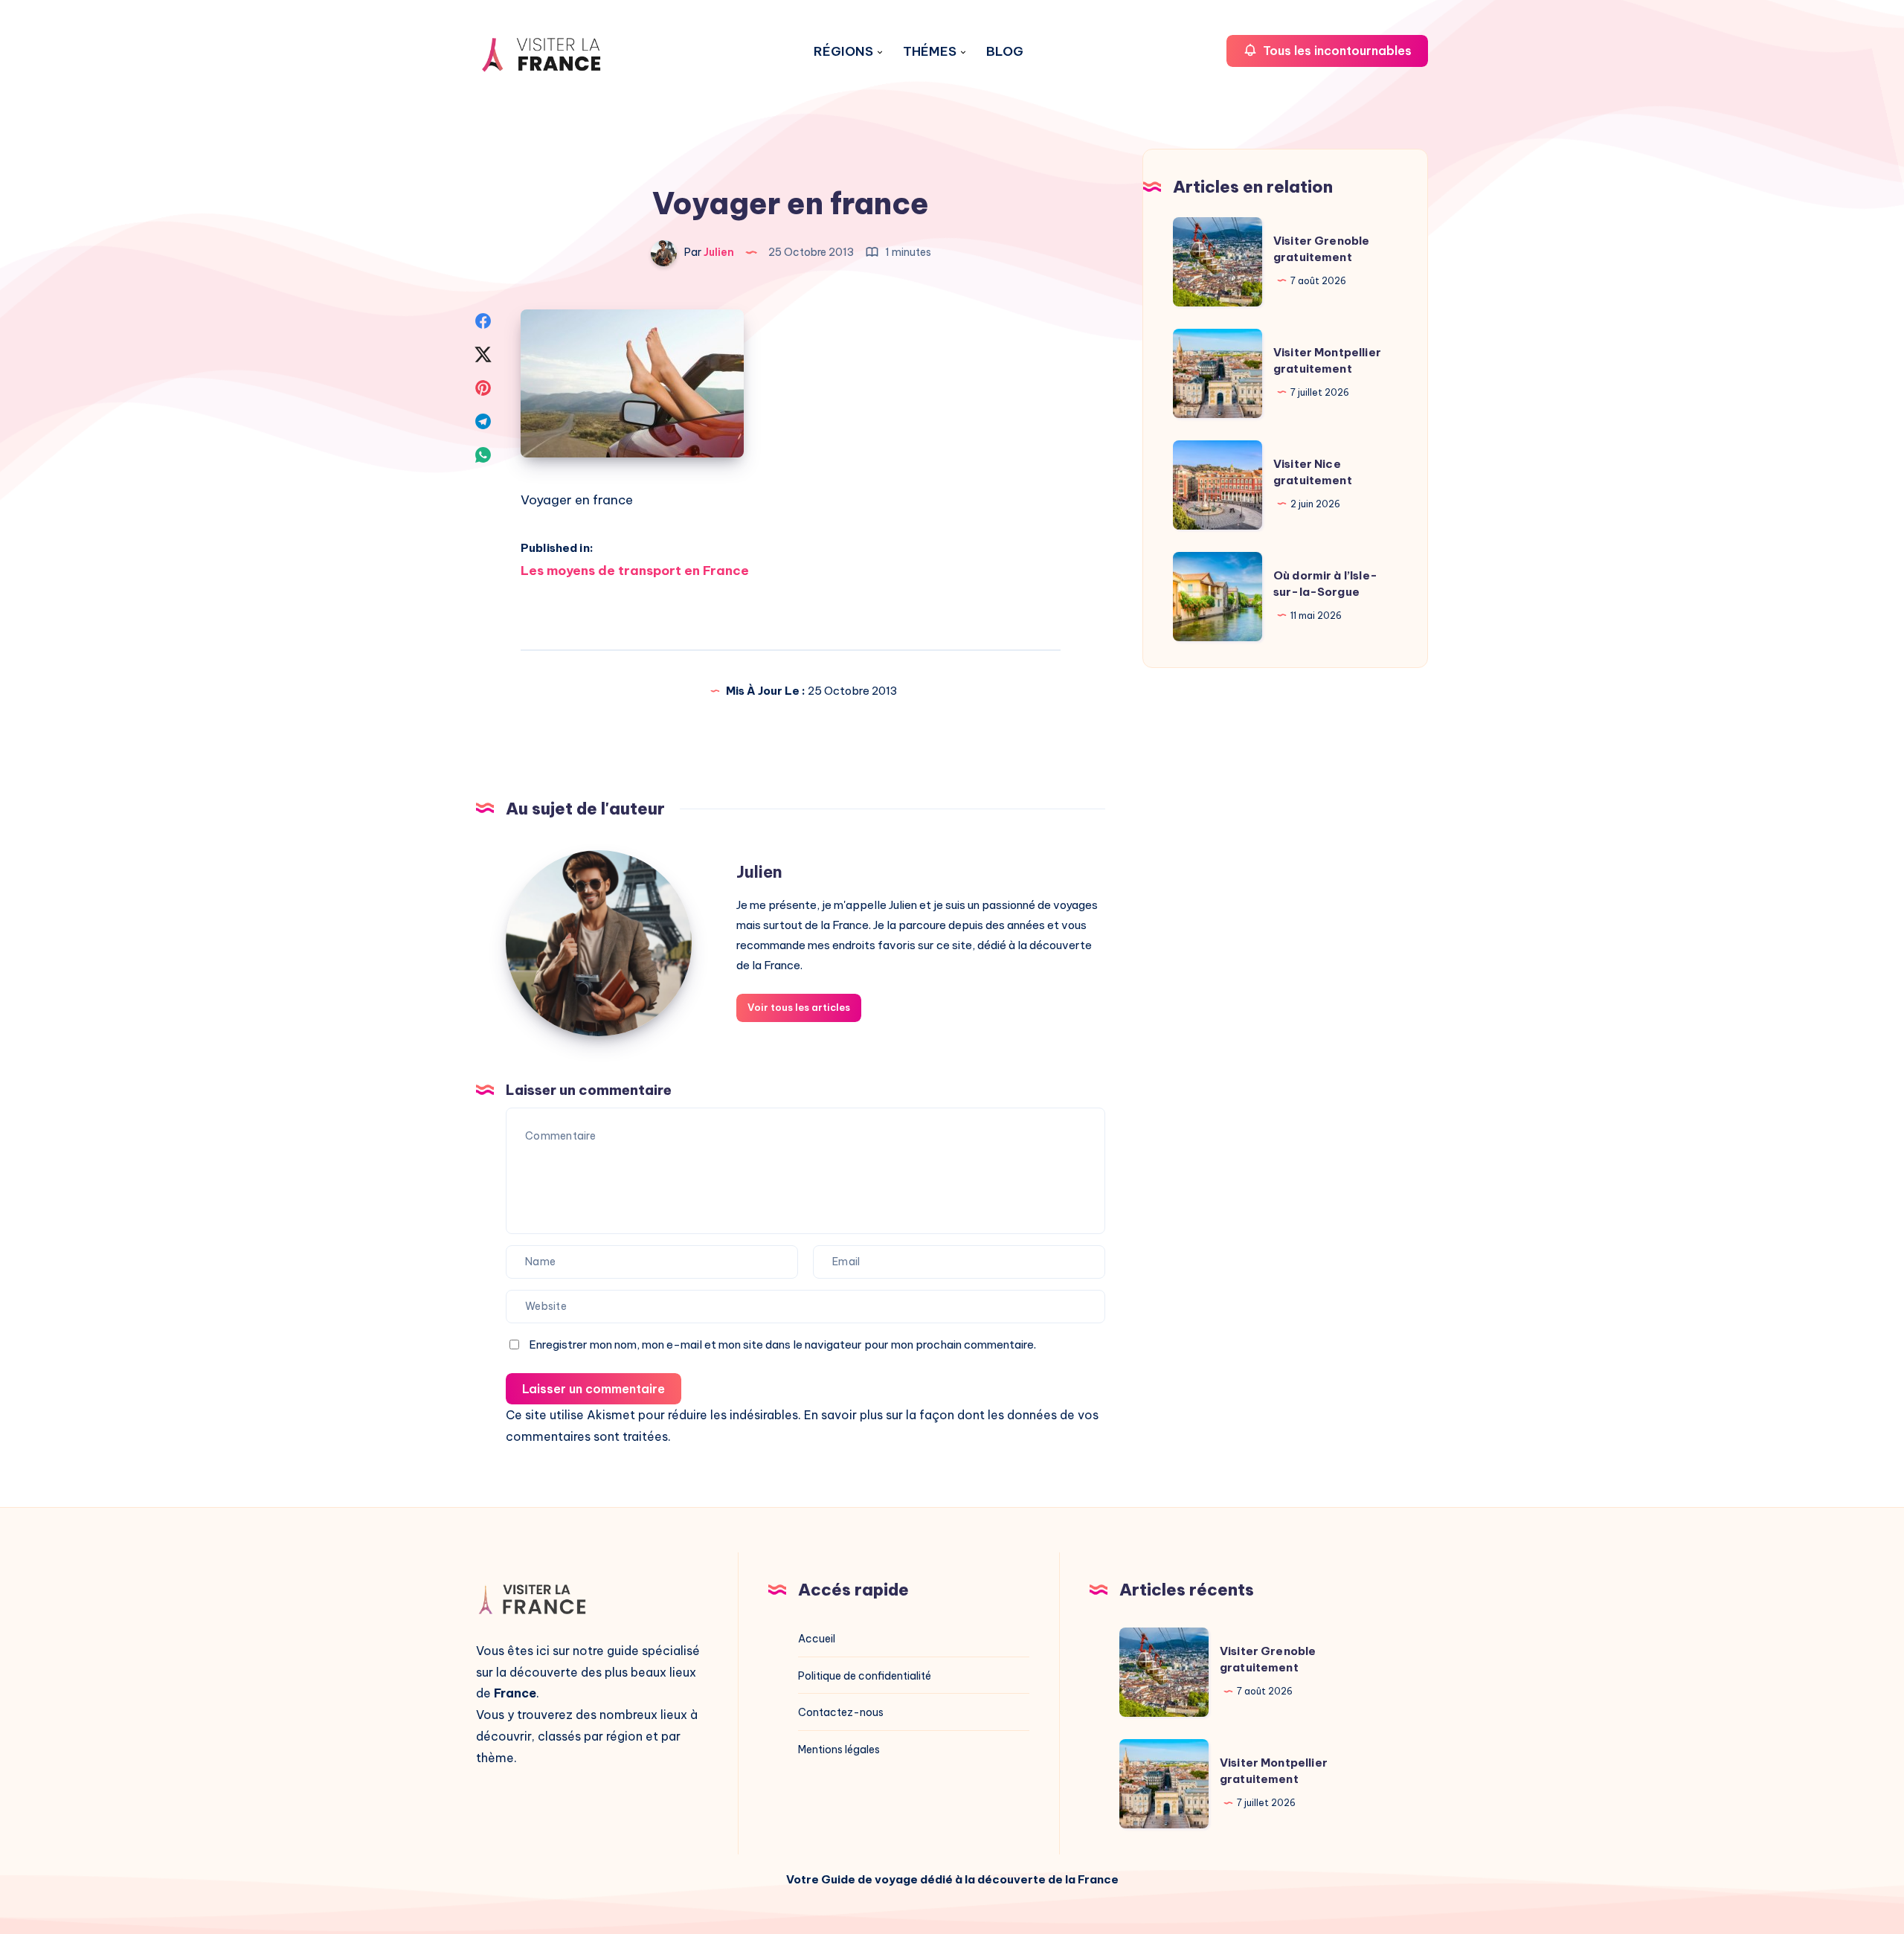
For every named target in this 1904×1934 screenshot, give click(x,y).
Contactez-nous (841, 1712)
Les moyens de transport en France (635, 571)
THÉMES (930, 52)
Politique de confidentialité (865, 1676)
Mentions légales (839, 1750)
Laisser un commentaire (594, 1389)
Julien (759, 872)
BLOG (1005, 52)
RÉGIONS (843, 52)
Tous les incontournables (1336, 51)
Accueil (817, 1639)
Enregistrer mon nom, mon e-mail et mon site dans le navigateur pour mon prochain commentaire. (782, 1345)
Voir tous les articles (799, 1007)
